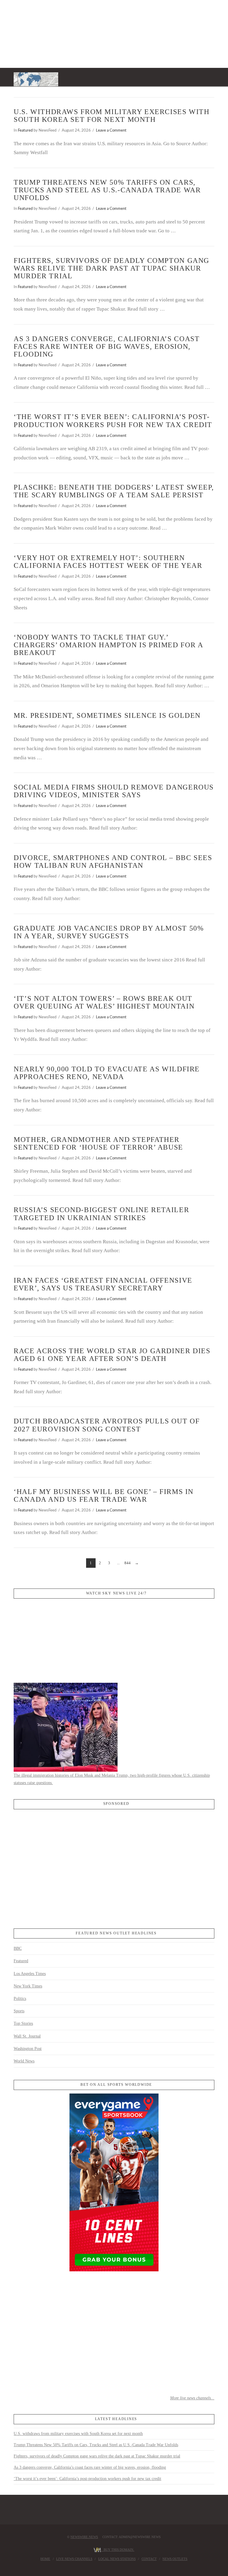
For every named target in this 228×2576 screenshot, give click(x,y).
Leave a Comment (111, 130)
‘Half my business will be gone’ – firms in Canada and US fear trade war (104, 1495)
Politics (20, 1999)
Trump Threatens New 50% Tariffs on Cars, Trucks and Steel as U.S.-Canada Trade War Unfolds (107, 190)
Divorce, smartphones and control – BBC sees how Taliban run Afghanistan (113, 862)
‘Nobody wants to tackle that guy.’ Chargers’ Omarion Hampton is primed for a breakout (108, 645)
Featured (25, 130)
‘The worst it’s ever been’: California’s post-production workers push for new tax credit (113, 421)
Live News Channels (74, 2559)
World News (24, 2061)
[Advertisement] (114, 1867)
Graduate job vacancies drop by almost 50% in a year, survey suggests (109, 932)
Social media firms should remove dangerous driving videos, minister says (114, 791)
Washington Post (28, 2049)
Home (45, 2559)
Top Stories (23, 2023)
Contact (149, 2559)
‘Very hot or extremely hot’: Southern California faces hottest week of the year (108, 562)
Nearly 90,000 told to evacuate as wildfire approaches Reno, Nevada (107, 1073)
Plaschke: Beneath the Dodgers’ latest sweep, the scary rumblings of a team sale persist (114, 491)
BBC (18, 1948)
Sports (19, 2011)
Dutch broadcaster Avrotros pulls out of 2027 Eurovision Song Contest (107, 1425)
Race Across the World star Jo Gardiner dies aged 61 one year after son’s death (112, 1355)
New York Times (28, 1986)
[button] (212, 76)
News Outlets (175, 2559)
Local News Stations (117, 2559)
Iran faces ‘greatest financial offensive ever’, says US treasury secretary (103, 1284)
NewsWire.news (84, 2537)
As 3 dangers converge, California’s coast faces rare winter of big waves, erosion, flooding (107, 346)
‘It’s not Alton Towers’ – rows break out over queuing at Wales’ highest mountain (104, 1002)
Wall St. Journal (27, 2036)
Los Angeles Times (30, 1974)
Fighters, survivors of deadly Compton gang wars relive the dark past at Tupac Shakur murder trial (111, 268)
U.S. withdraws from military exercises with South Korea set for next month (112, 116)
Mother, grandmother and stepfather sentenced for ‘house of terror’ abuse (98, 1143)
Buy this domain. (118, 2550)
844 (128, 1563)
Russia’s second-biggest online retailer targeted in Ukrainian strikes (101, 1214)
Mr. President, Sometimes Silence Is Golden (107, 715)
